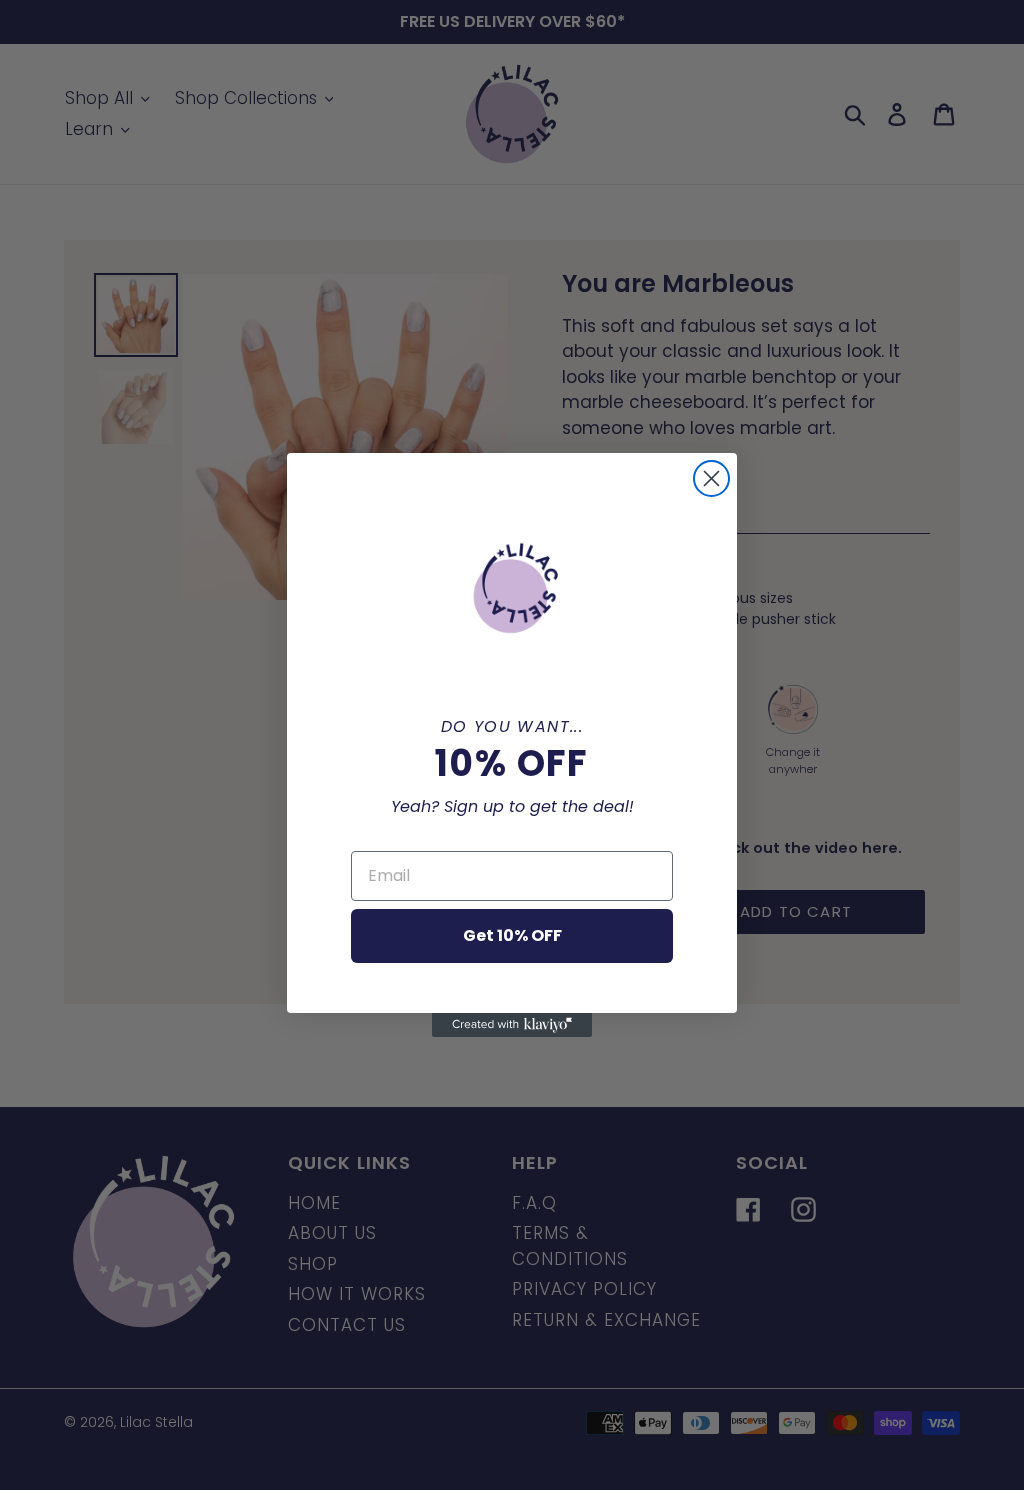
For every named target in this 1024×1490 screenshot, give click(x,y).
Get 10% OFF (512, 935)
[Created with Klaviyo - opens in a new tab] (512, 1025)
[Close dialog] (711, 478)
